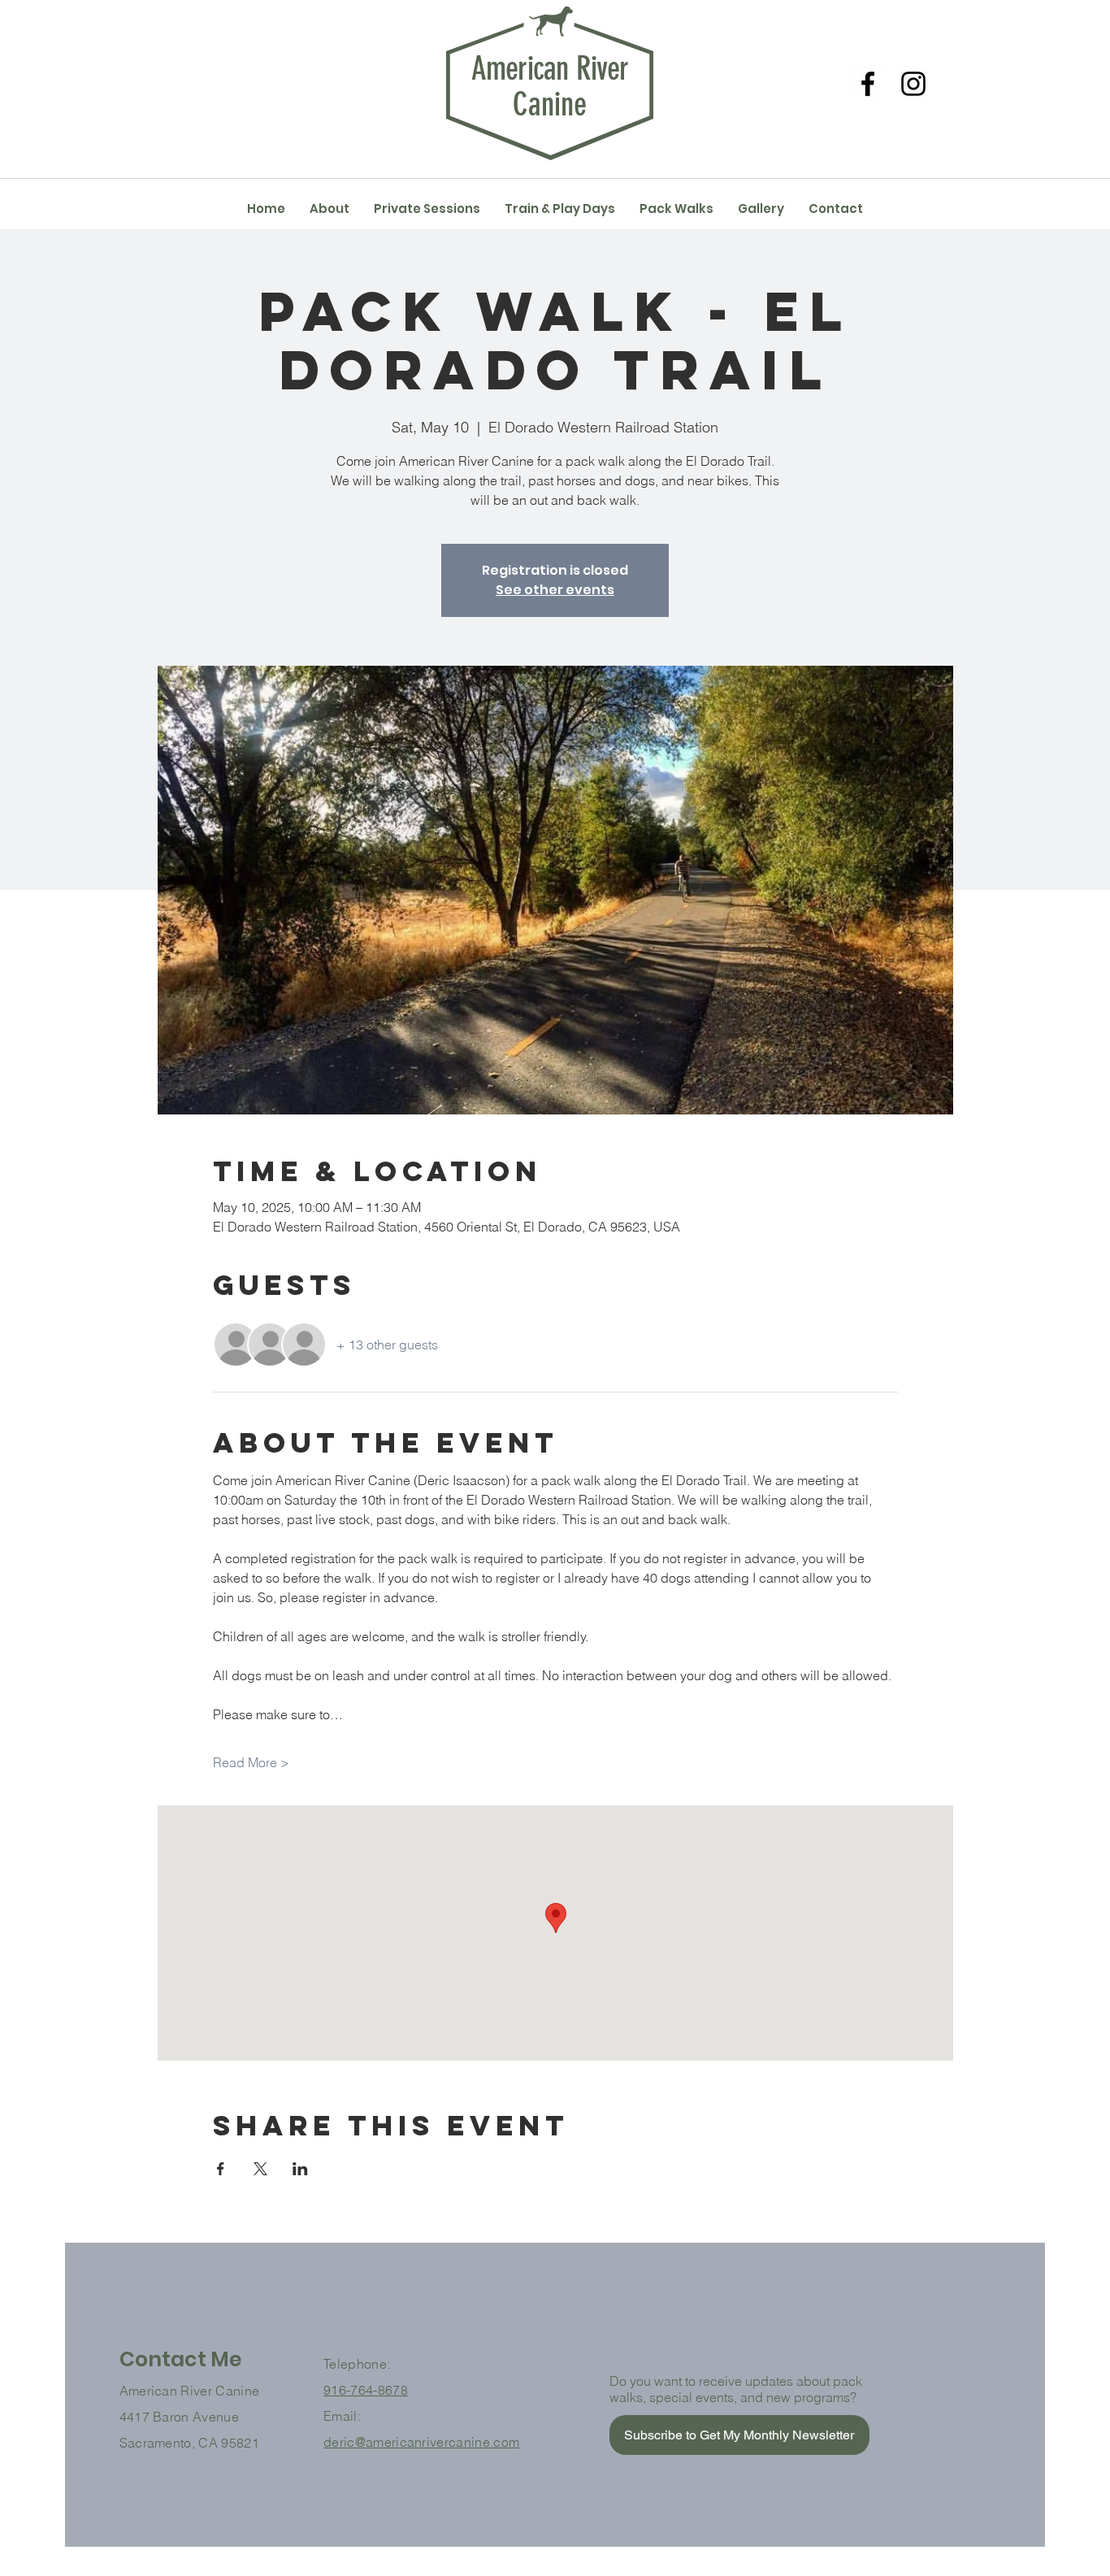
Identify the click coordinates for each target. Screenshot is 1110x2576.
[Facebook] (868, 84)
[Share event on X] (260, 2169)
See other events (555, 590)
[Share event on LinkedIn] (300, 2169)
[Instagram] (913, 84)
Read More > (251, 1762)
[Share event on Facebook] (221, 2169)
